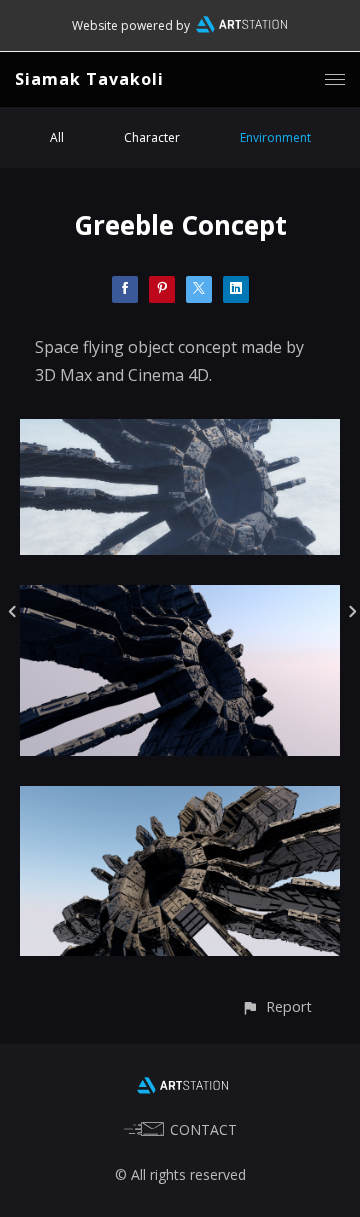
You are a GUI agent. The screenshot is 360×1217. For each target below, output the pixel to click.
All (57, 137)
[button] (276, 1006)
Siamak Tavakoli (89, 79)
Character (152, 137)
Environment (275, 137)
